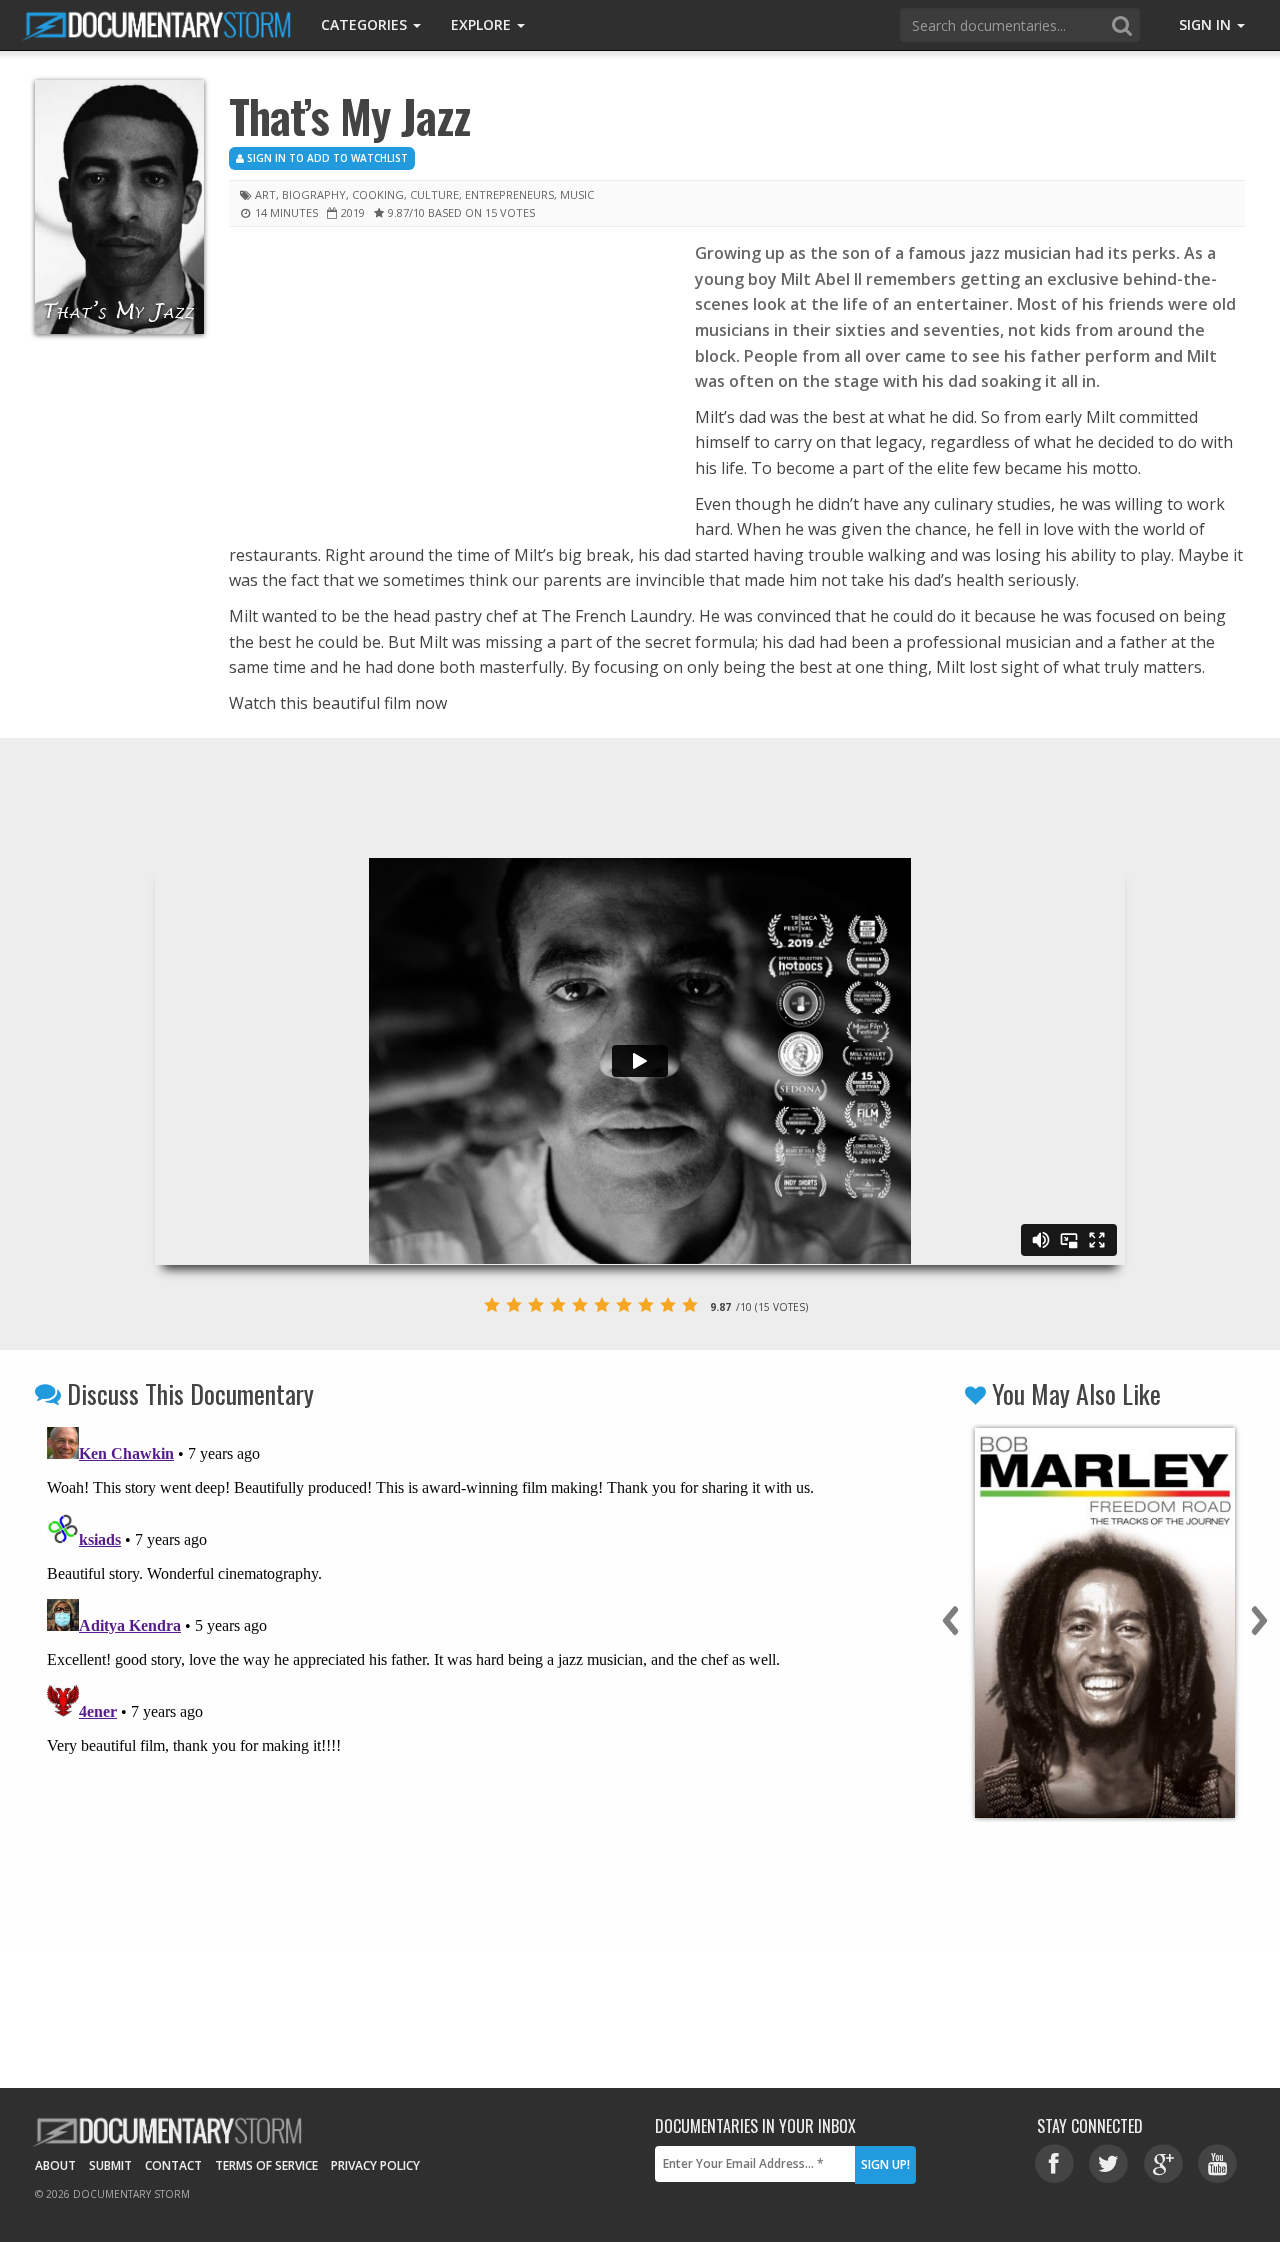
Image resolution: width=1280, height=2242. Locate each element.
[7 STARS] (624, 1305)
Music (577, 194)
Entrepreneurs (509, 194)
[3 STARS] (536, 1305)
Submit (110, 2165)
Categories (366, 24)
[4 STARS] (558, 1305)
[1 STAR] (492, 1305)
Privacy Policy (375, 2165)
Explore (483, 24)
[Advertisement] (447, 389)
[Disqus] (442, 1669)
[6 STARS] (602, 1305)
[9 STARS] (668, 1305)
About (55, 2165)
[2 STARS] (514, 1305)
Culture (434, 194)
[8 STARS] (646, 1305)
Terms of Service (266, 2165)
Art (265, 194)
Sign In (1207, 24)
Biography (314, 194)
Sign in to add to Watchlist (326, 158)
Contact (173, 2165)
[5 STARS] (580, 1305)
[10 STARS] (690, 1305)
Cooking (378, 194)
